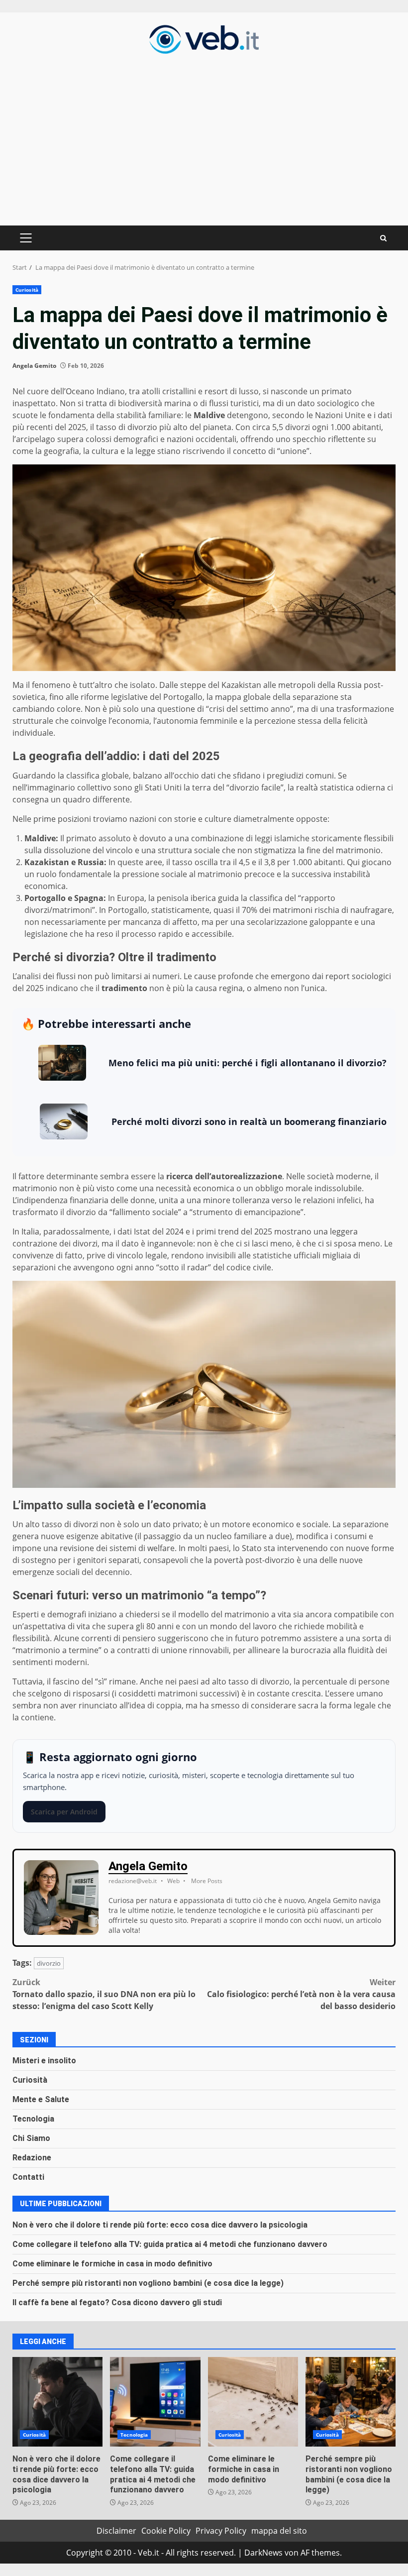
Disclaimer (116, 2531)
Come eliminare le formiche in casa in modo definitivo (112, 2264)
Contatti (28, 2177)
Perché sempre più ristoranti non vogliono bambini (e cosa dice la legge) (148, 2283)
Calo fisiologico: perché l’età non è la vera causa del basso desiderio (301, 1994)
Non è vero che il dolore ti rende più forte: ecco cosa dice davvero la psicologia (160, 2225)
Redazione (32, 2158)
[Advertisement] (204, 138)
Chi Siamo (31, 2138)
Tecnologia (33, 2119)
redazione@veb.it (133, 1881)
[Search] (383, 238)
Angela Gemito (34, 366)
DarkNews (263, 2553)
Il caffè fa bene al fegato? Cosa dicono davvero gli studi (117, 2302)
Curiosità (27, 290)
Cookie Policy (166, 2531)
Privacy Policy (221, 2531)
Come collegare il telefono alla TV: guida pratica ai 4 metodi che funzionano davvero (170, 2244)
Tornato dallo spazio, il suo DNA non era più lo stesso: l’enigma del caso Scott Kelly (104, 1994)
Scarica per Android (64, 1812)
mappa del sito (279, 2531)
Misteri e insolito (44, 2061)
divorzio (49, 1963)
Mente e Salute (41, 2099)
